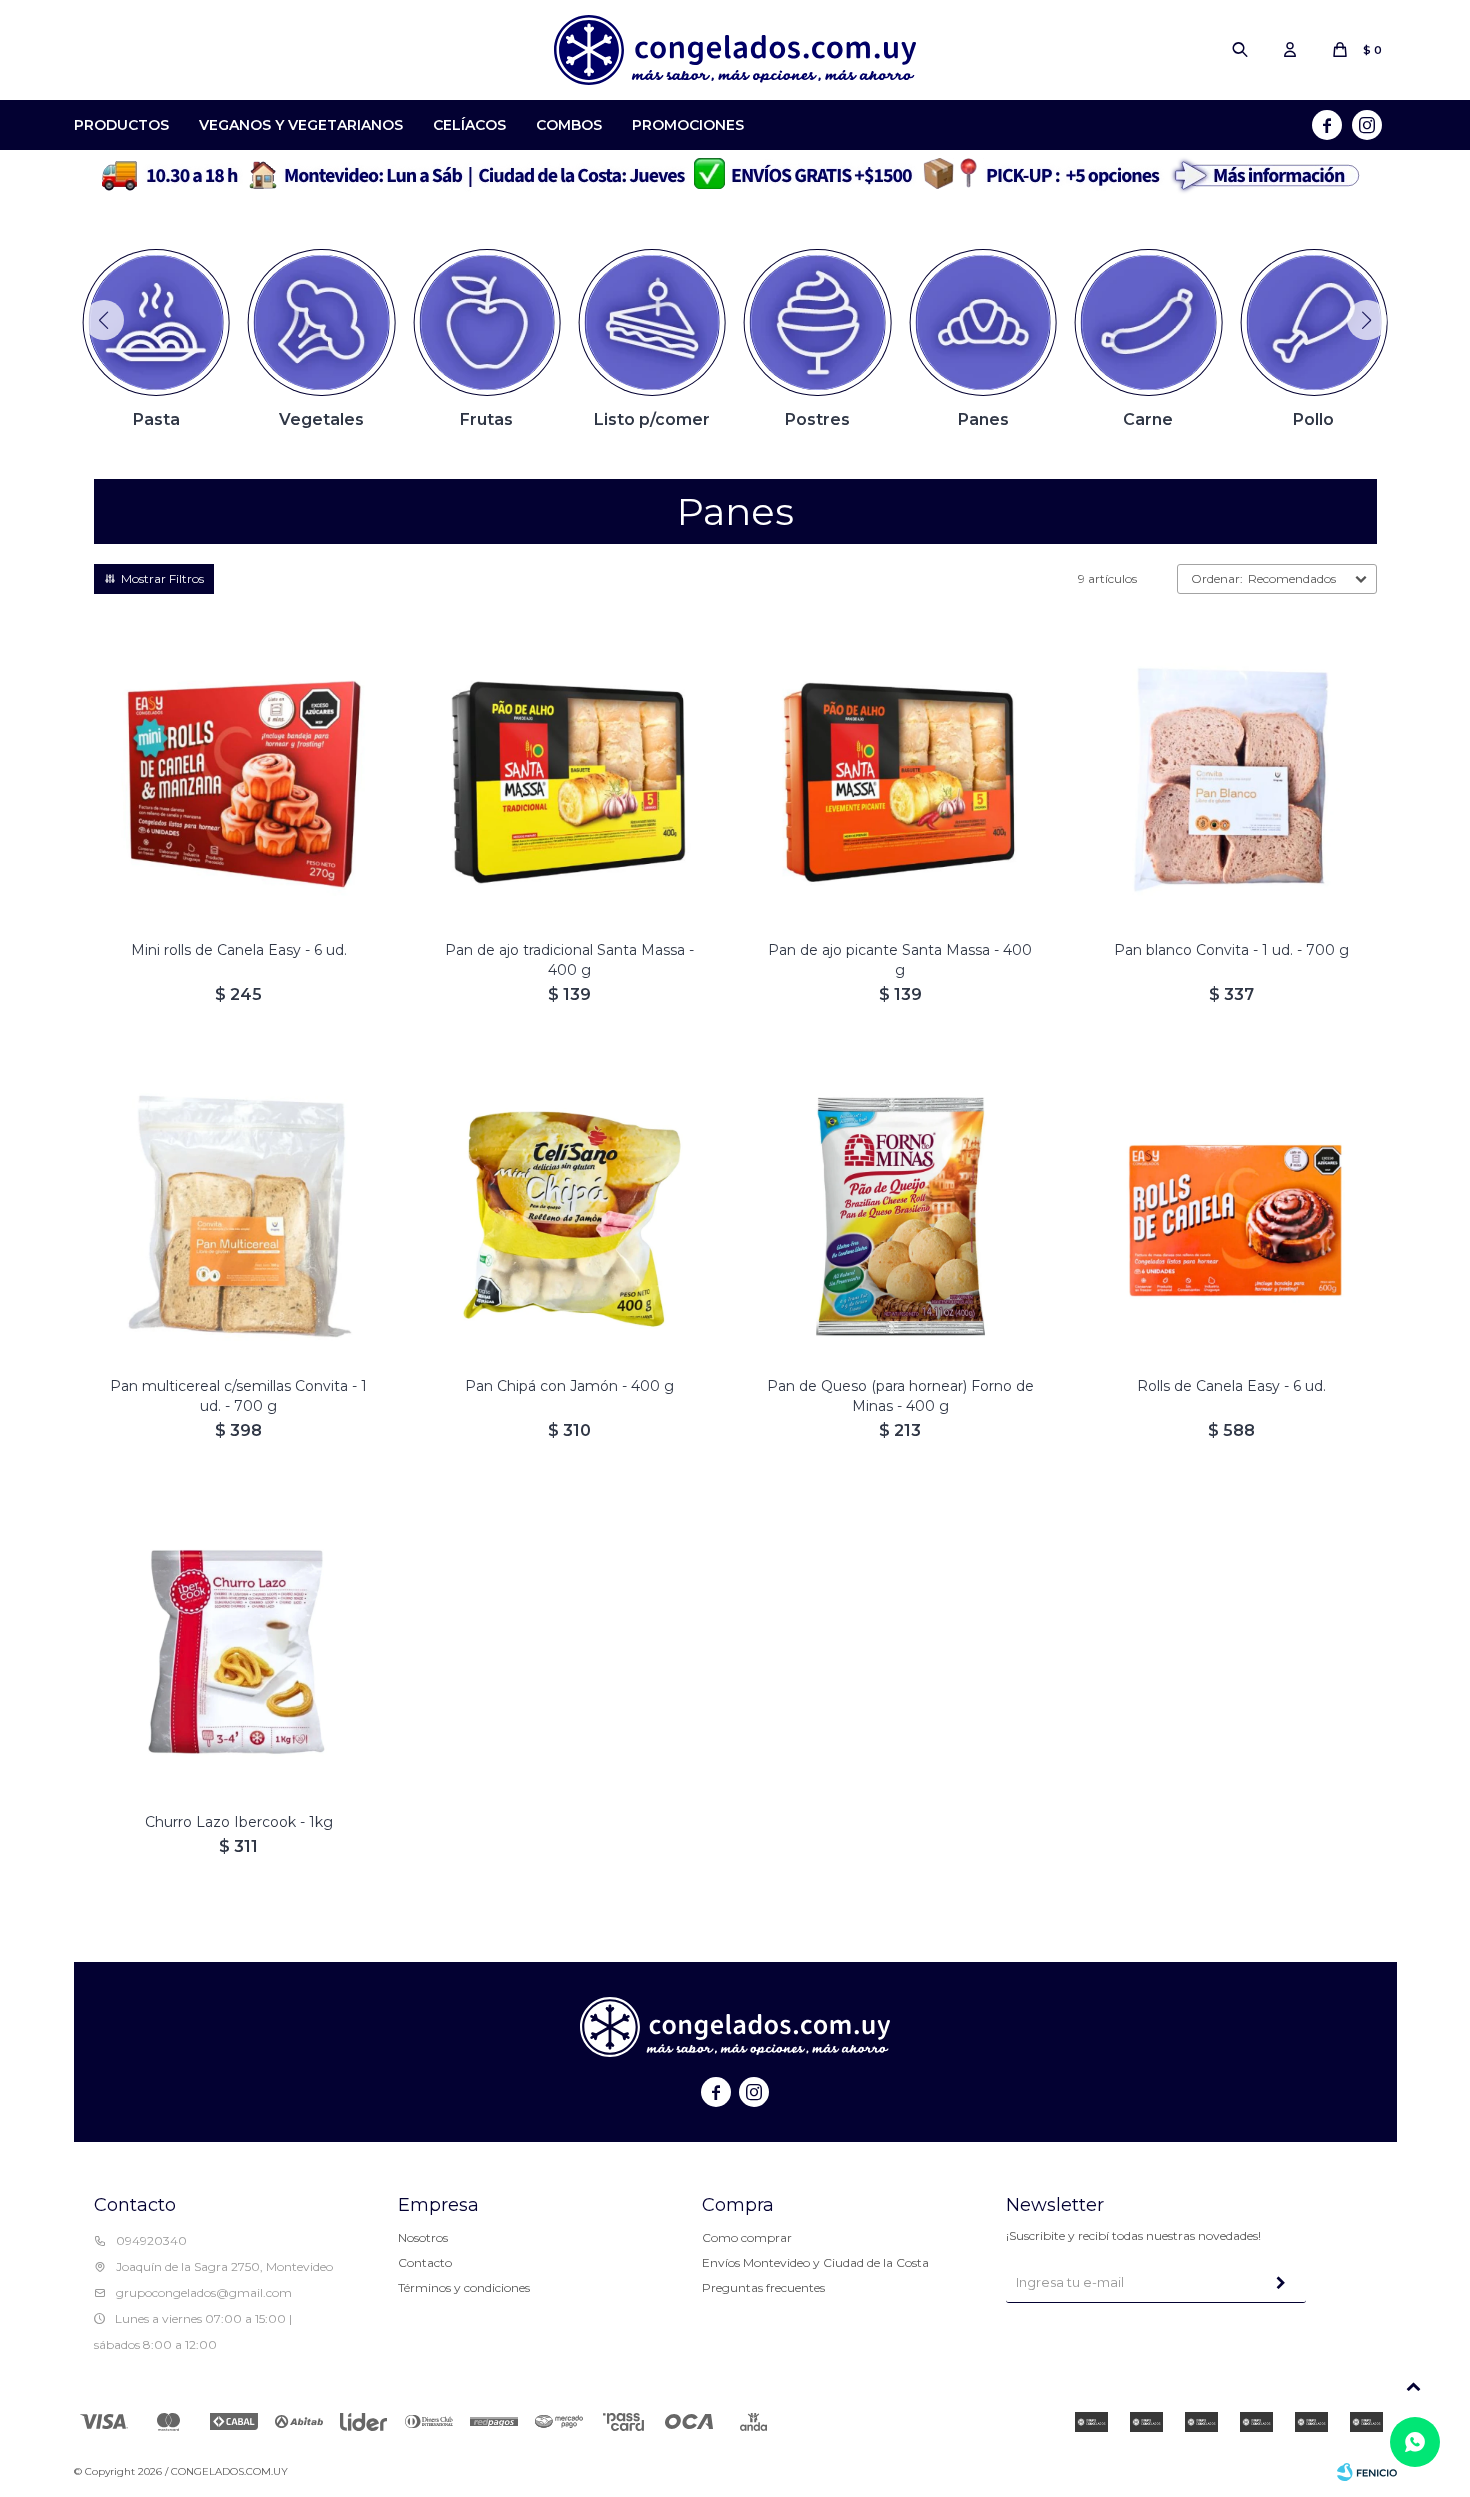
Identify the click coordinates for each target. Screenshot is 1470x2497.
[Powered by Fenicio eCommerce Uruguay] (1367, 2472)
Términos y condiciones (464, 2287)
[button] (1240, 50)
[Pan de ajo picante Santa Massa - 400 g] (900, 779)
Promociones (688, 125)
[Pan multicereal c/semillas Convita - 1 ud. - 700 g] (239, 1215)
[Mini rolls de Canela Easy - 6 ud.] (239, 779)
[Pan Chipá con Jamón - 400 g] (569, 1215)
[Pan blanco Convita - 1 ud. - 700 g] (1231, 779)
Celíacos (469, 125)
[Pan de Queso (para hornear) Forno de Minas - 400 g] (900, 1215)
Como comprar (747, 2237)
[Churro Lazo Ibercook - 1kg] (239, 1651)
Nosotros (423, 2237)
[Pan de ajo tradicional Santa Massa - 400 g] (569, 779)
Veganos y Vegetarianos (301, 125)
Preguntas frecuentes (763, 2287)
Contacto (425, 2262)
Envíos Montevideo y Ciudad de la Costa (815, 2262)
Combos (569, 125)
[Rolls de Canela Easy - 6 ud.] (1231, 1215)
